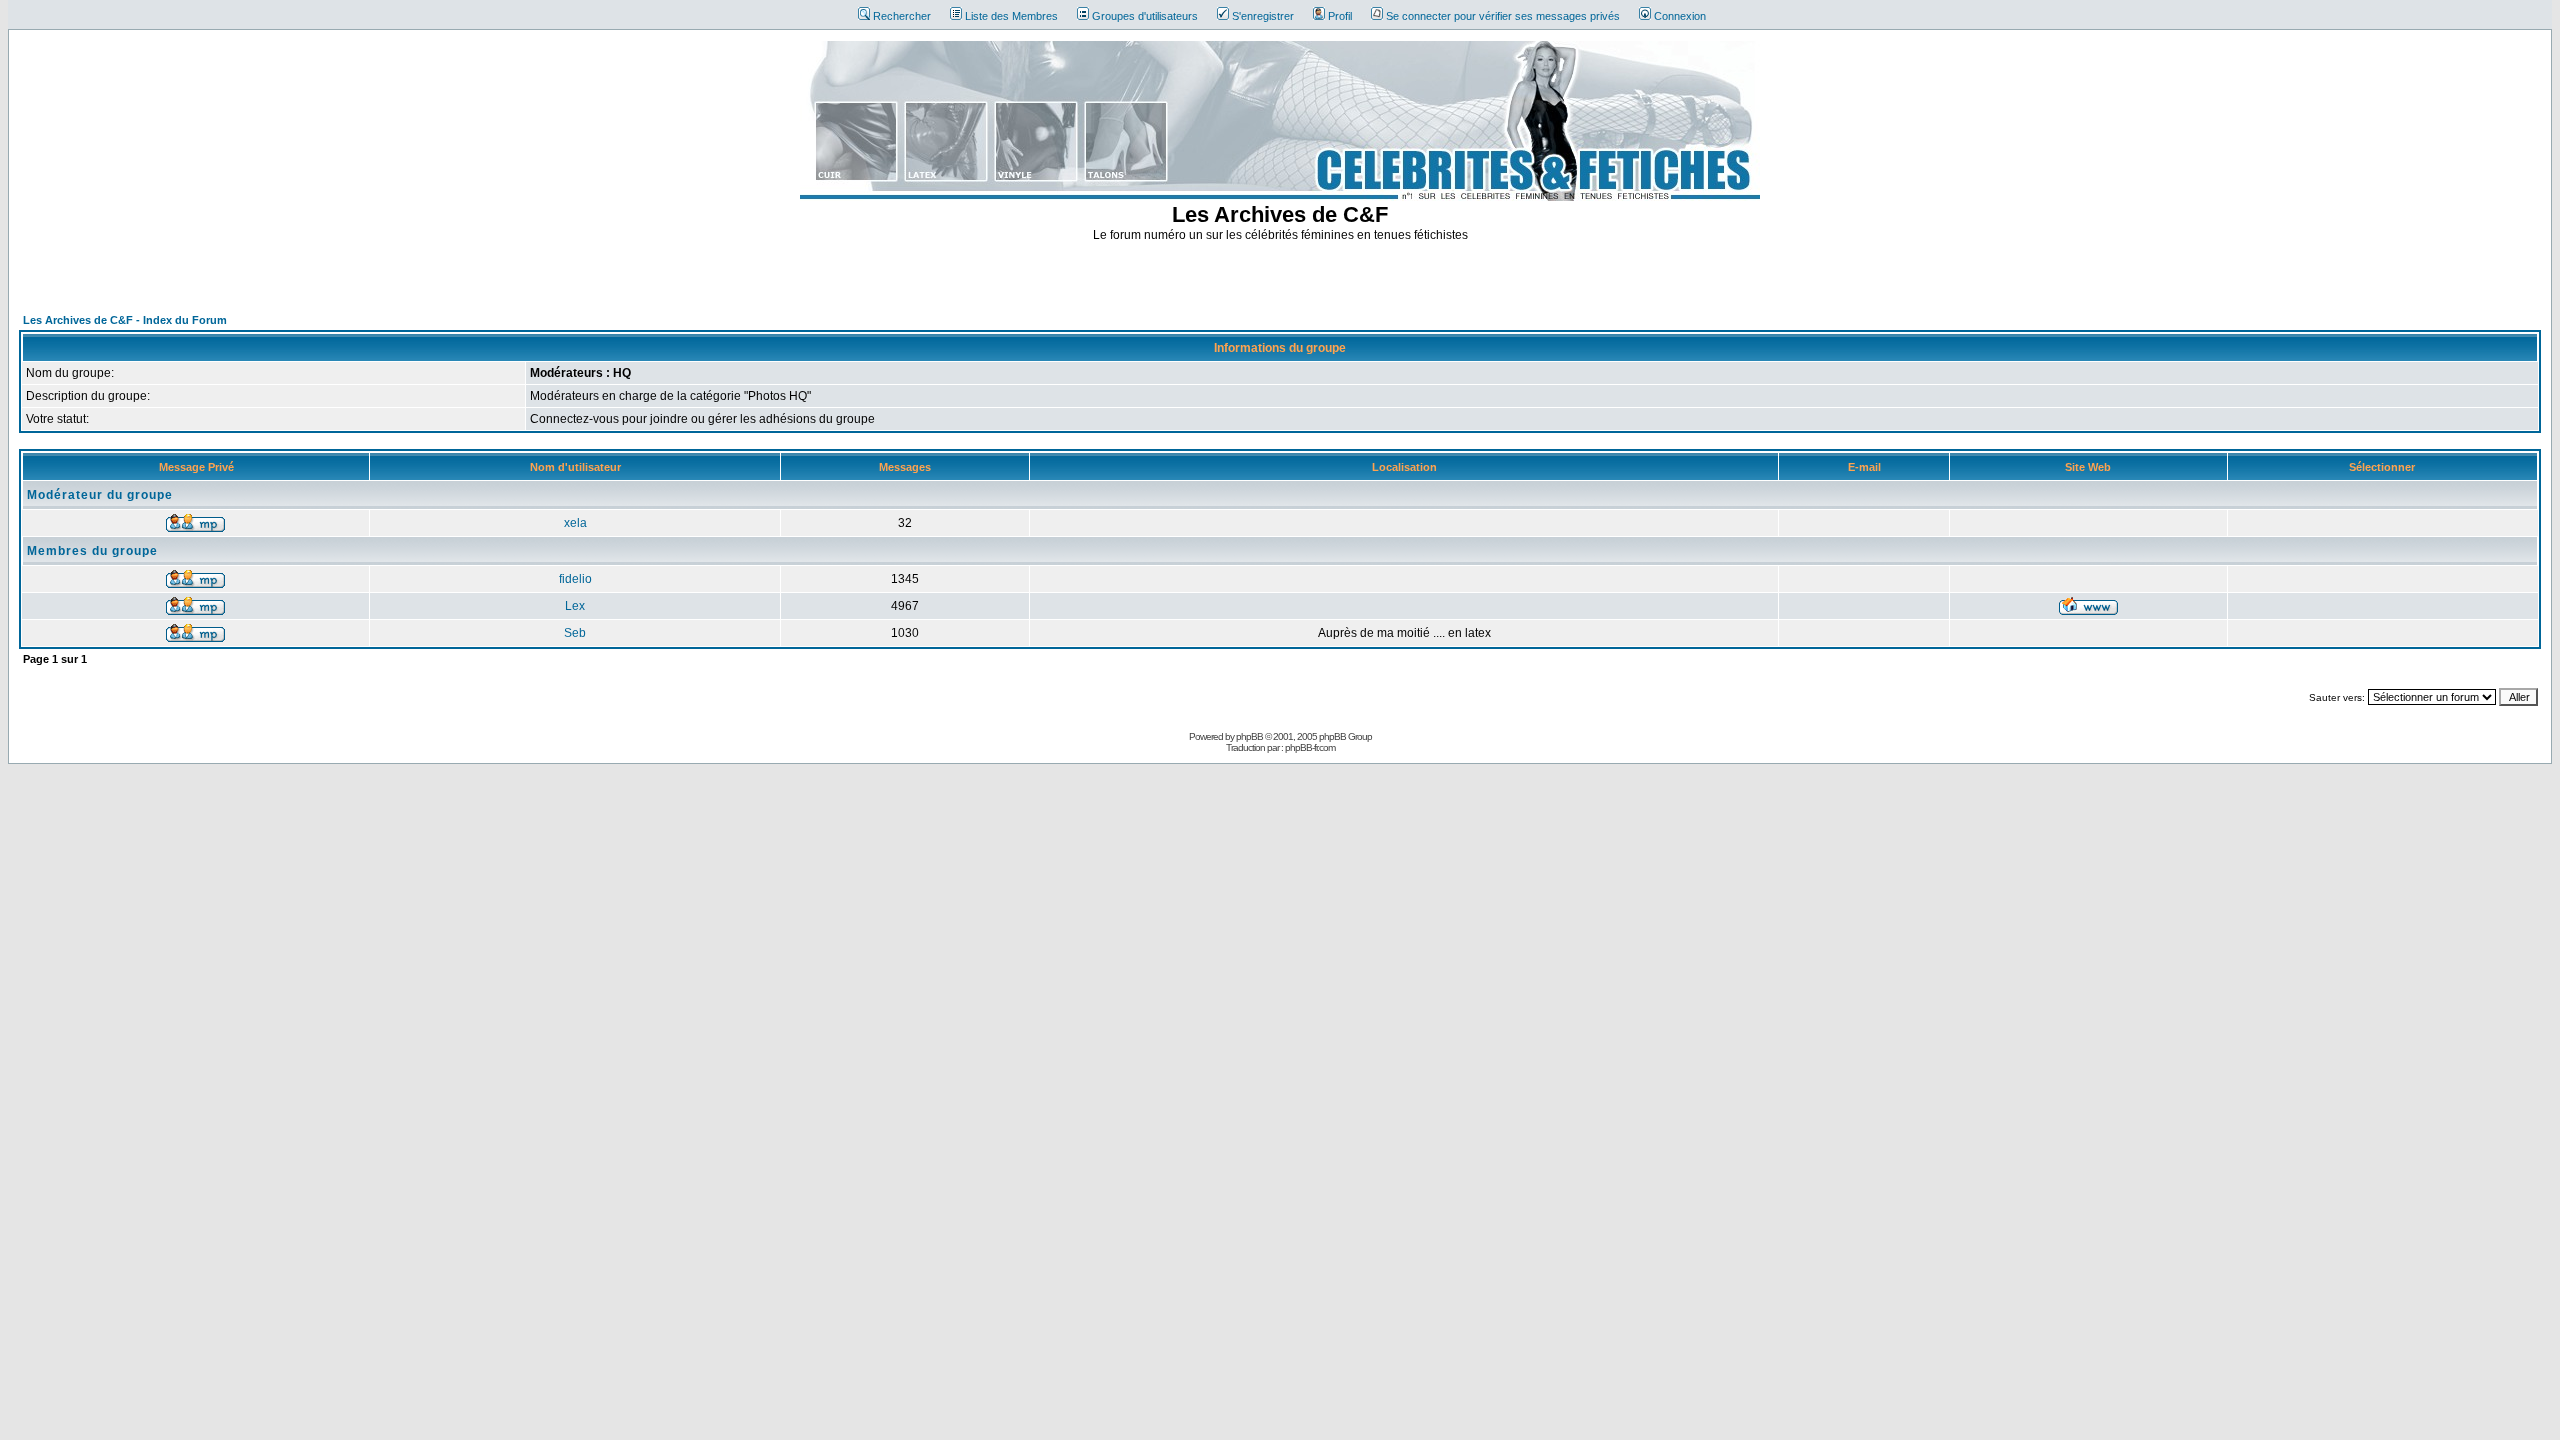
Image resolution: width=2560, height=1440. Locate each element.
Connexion (1680, 16)
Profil (1340, 16)
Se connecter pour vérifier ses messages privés (1503, 16)
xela (575, 523)
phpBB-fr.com (1310, 747)
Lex (575, 606)
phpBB (1249, 736)
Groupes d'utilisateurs (1145, 16)
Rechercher (902, 16)
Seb (575, 633)
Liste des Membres (1011, 16)
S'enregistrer (1263, 16)
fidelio (575, 579)
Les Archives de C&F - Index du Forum (125, 320)
